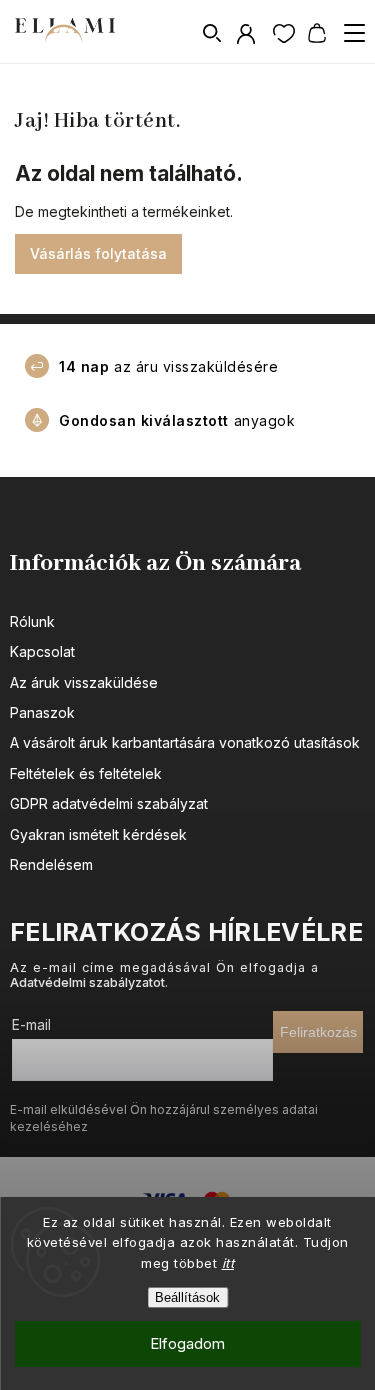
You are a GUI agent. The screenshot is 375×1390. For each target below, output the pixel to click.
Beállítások (187, 1297)
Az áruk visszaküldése (84, 682)
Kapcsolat (42, 651)
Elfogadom (187, 1343)
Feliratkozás (318, 1032)
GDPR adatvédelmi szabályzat (109, 803)
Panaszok (42, 712)
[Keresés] (213, 33)
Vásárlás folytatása (98, 253)
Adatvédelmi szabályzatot (87, 982)
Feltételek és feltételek (86, 773)
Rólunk (32, 621)
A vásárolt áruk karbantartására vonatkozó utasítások (185, 742)
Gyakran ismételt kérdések (98, 834)
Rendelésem (51, 864)
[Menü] (354, 33)
